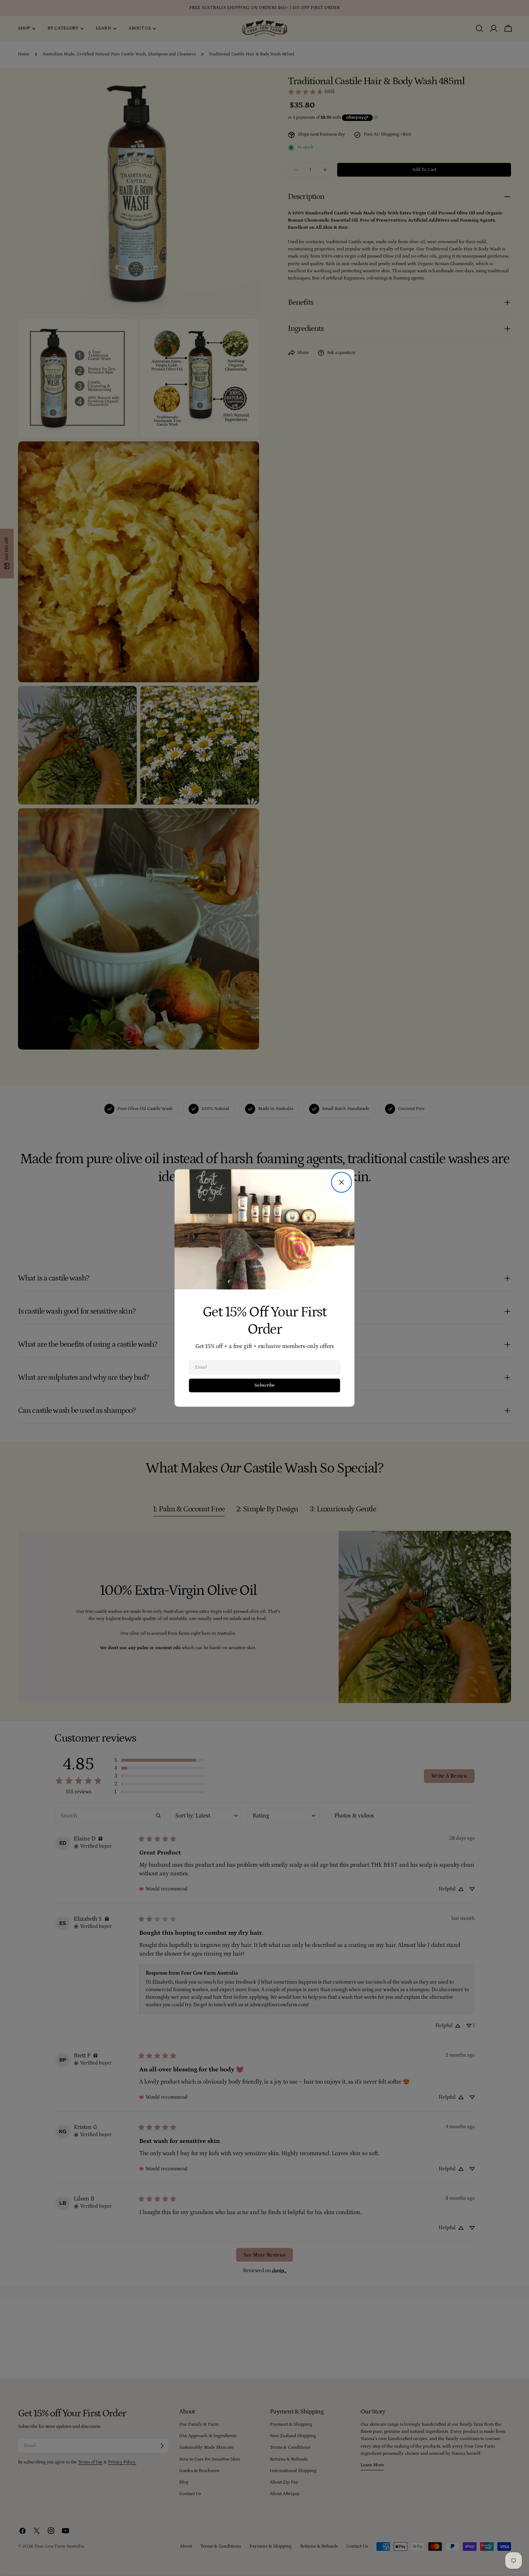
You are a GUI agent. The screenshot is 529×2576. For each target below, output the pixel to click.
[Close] (342, 1182)
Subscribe (264, 1385)
